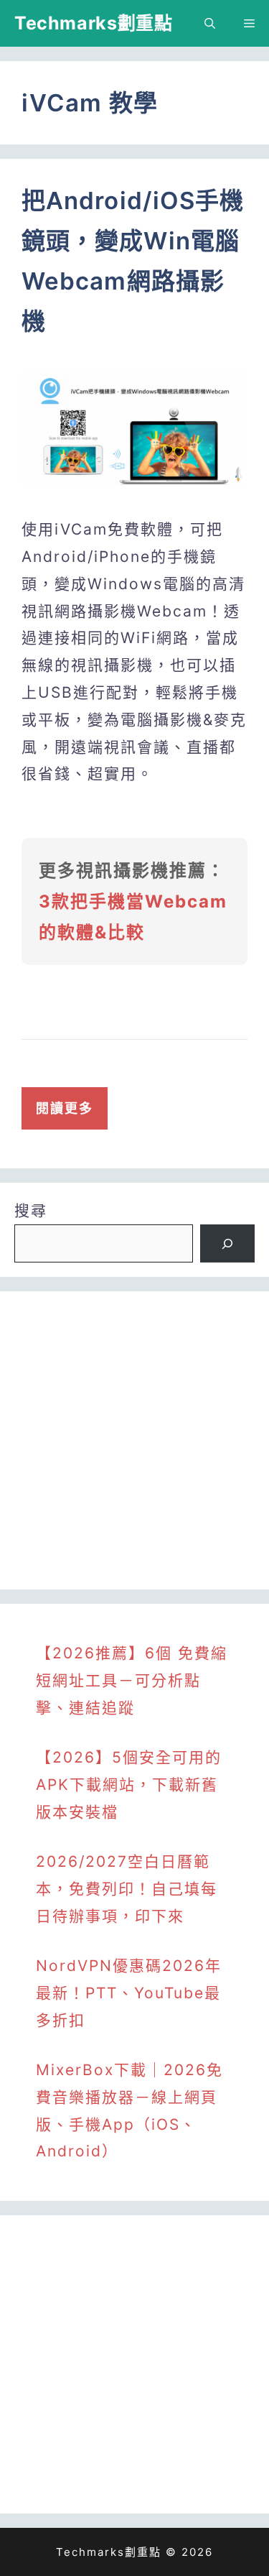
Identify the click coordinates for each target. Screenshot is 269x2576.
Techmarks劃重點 (93, 23)
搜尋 (31, 1210)
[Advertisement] (134, 1440)
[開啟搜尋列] (210, 23)
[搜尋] (227, 1244)
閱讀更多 (65, 1108)
